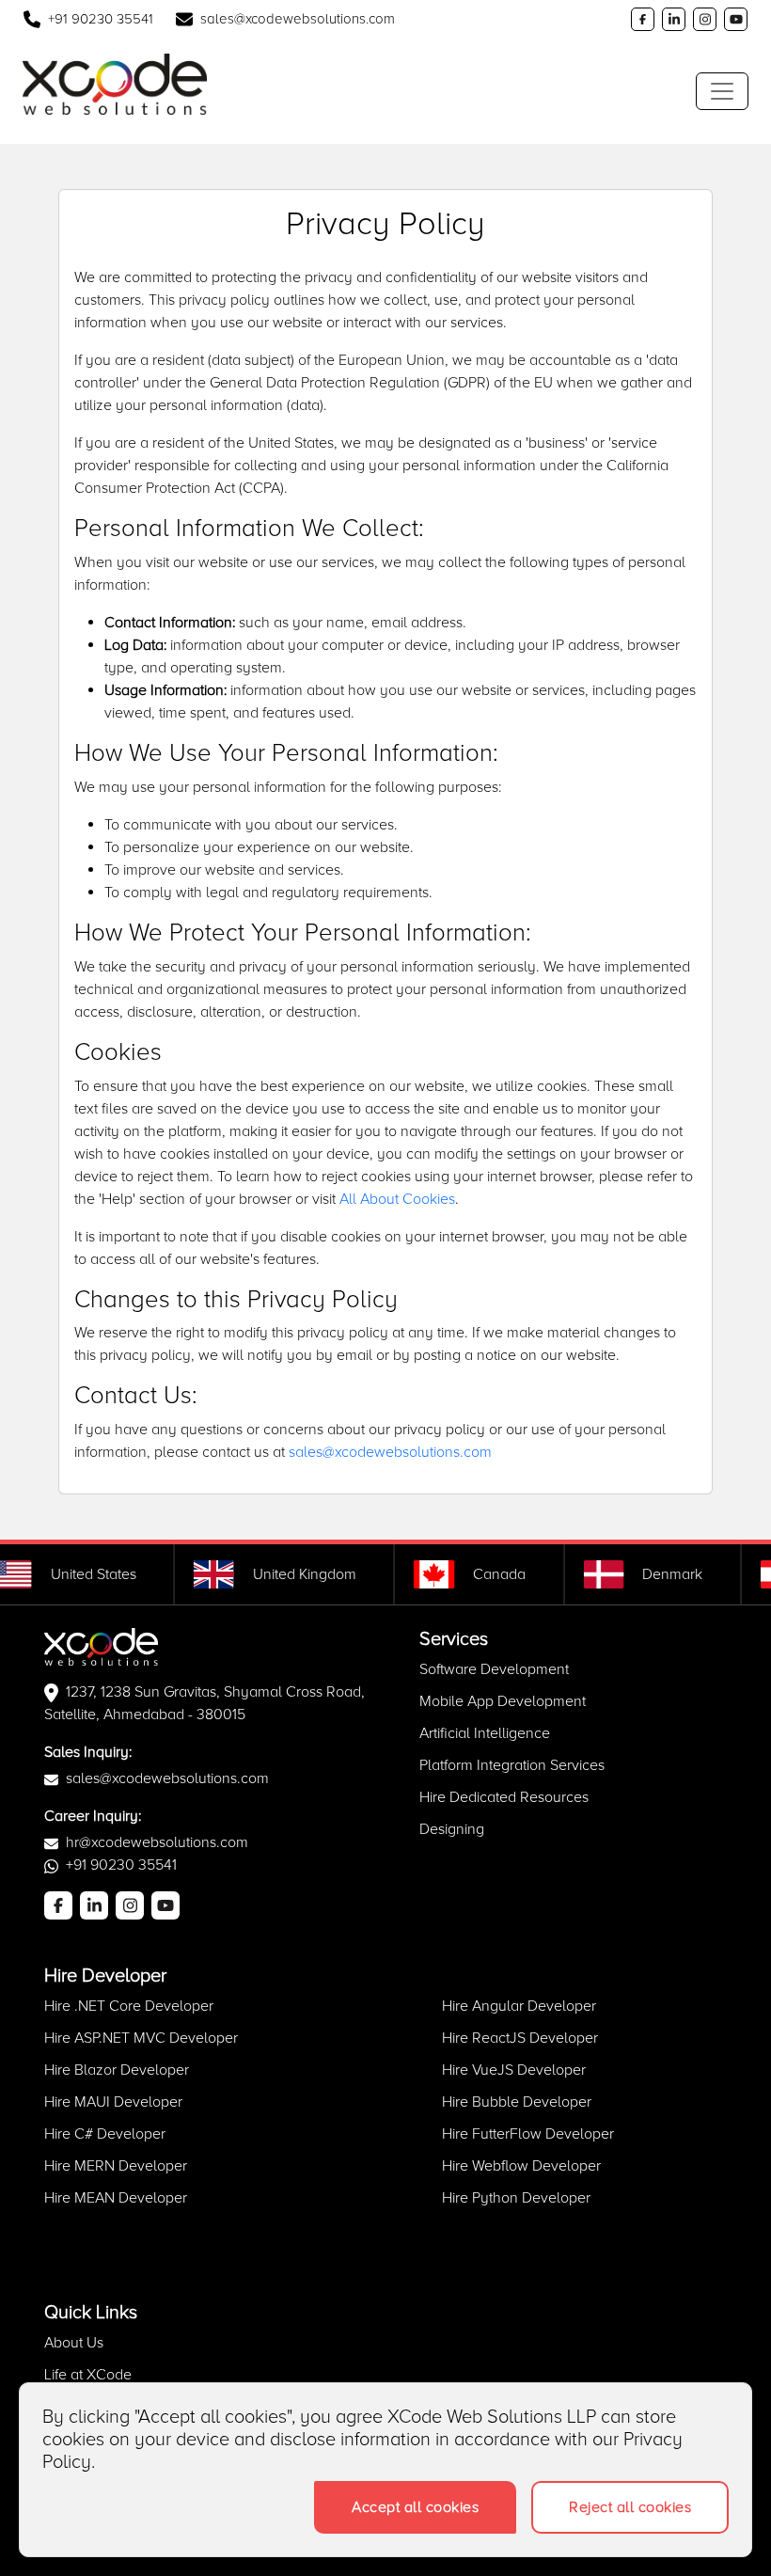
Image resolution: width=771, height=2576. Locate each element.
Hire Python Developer (516, 2198)
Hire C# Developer (105, 2134)
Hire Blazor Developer (117, 2070)
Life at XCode (88, 2375)
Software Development (494, 1669)
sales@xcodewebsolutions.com (298, 19)
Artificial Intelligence (485, 1733)
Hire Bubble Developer (517, 2102)
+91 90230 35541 (101, 19)
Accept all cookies (415, 2507)
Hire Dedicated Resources (504, 1797)
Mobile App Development (503, 1701)
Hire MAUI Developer (113, 2102)
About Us (74, 2343)
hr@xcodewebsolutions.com (157, 1842)
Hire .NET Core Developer (129, 2006)
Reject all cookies (630, 2507)
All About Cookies (397, 1199)
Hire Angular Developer (519, 2006)
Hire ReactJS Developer (520, 2038)
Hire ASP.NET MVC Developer (141, 2038)
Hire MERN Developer (116, 2166)
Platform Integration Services (512, 1765)
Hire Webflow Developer (521, 2166)
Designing (452, 1829)
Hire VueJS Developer (514, 2070)
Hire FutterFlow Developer (528, 2134)
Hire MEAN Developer (116, 2198)
